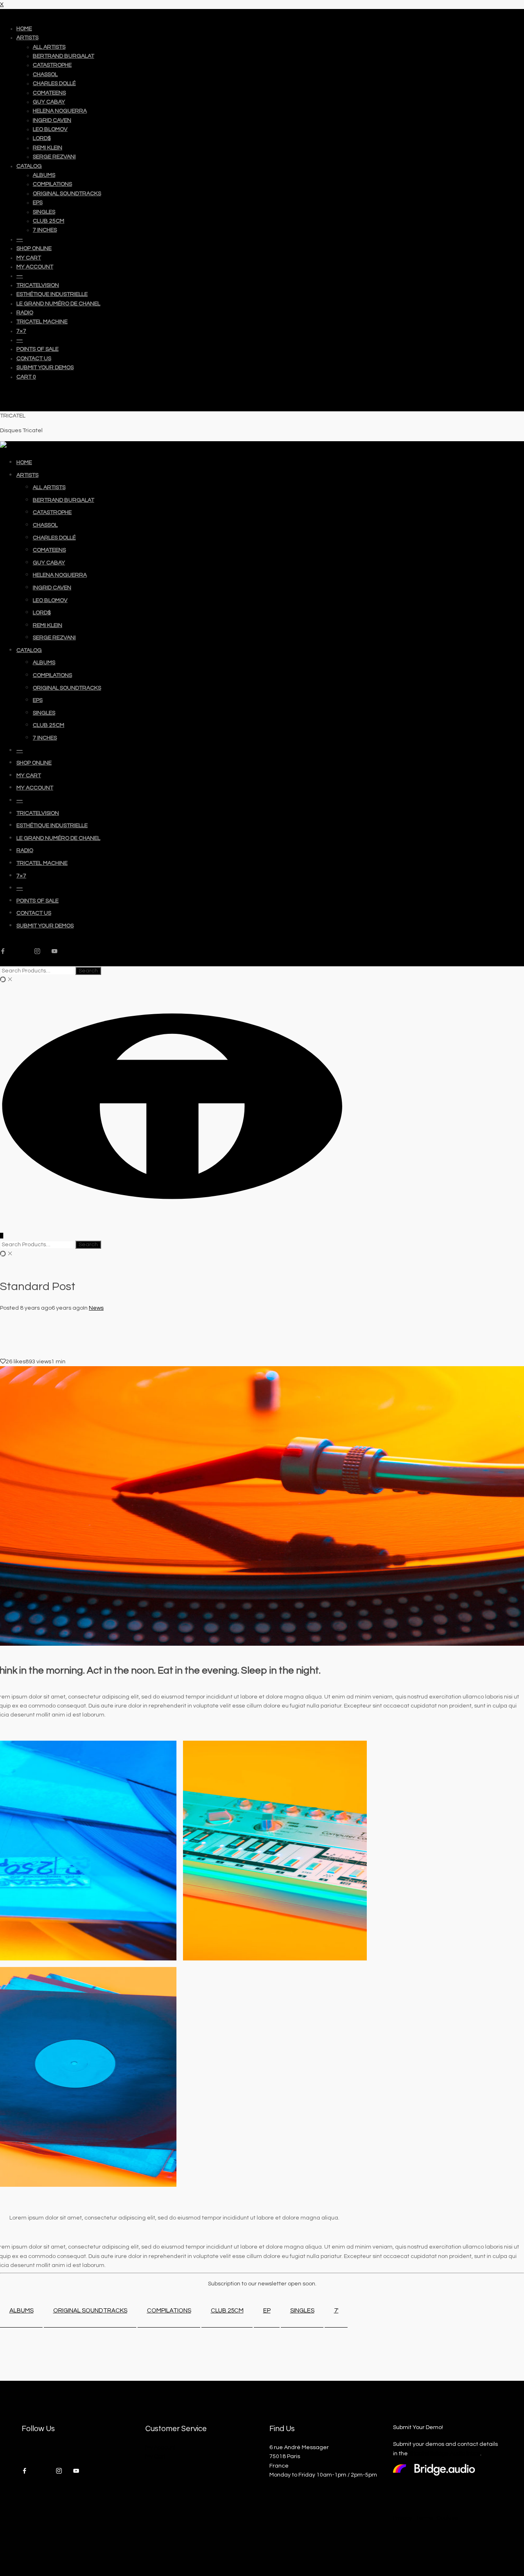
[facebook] (6, 952)
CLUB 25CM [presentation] (227, 2311)
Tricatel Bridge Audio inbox (445, 2454)
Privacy (403, 2518)
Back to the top (20, 392)
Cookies (447, 2518)
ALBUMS (21, 2311)
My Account (161, 2447)
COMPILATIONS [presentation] (169, 2311)
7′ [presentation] (336, 2311)
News (96, 1308)
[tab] (21, 2311)
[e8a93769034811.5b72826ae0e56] (275, 1851)
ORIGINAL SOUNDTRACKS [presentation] (90, 2311)
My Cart (156, 2456)
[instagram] (40, 952)
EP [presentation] (267, 2311)
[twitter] (23, 952)
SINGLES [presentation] (302, 2311)
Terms (424, 2518)
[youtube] (57, 952)
